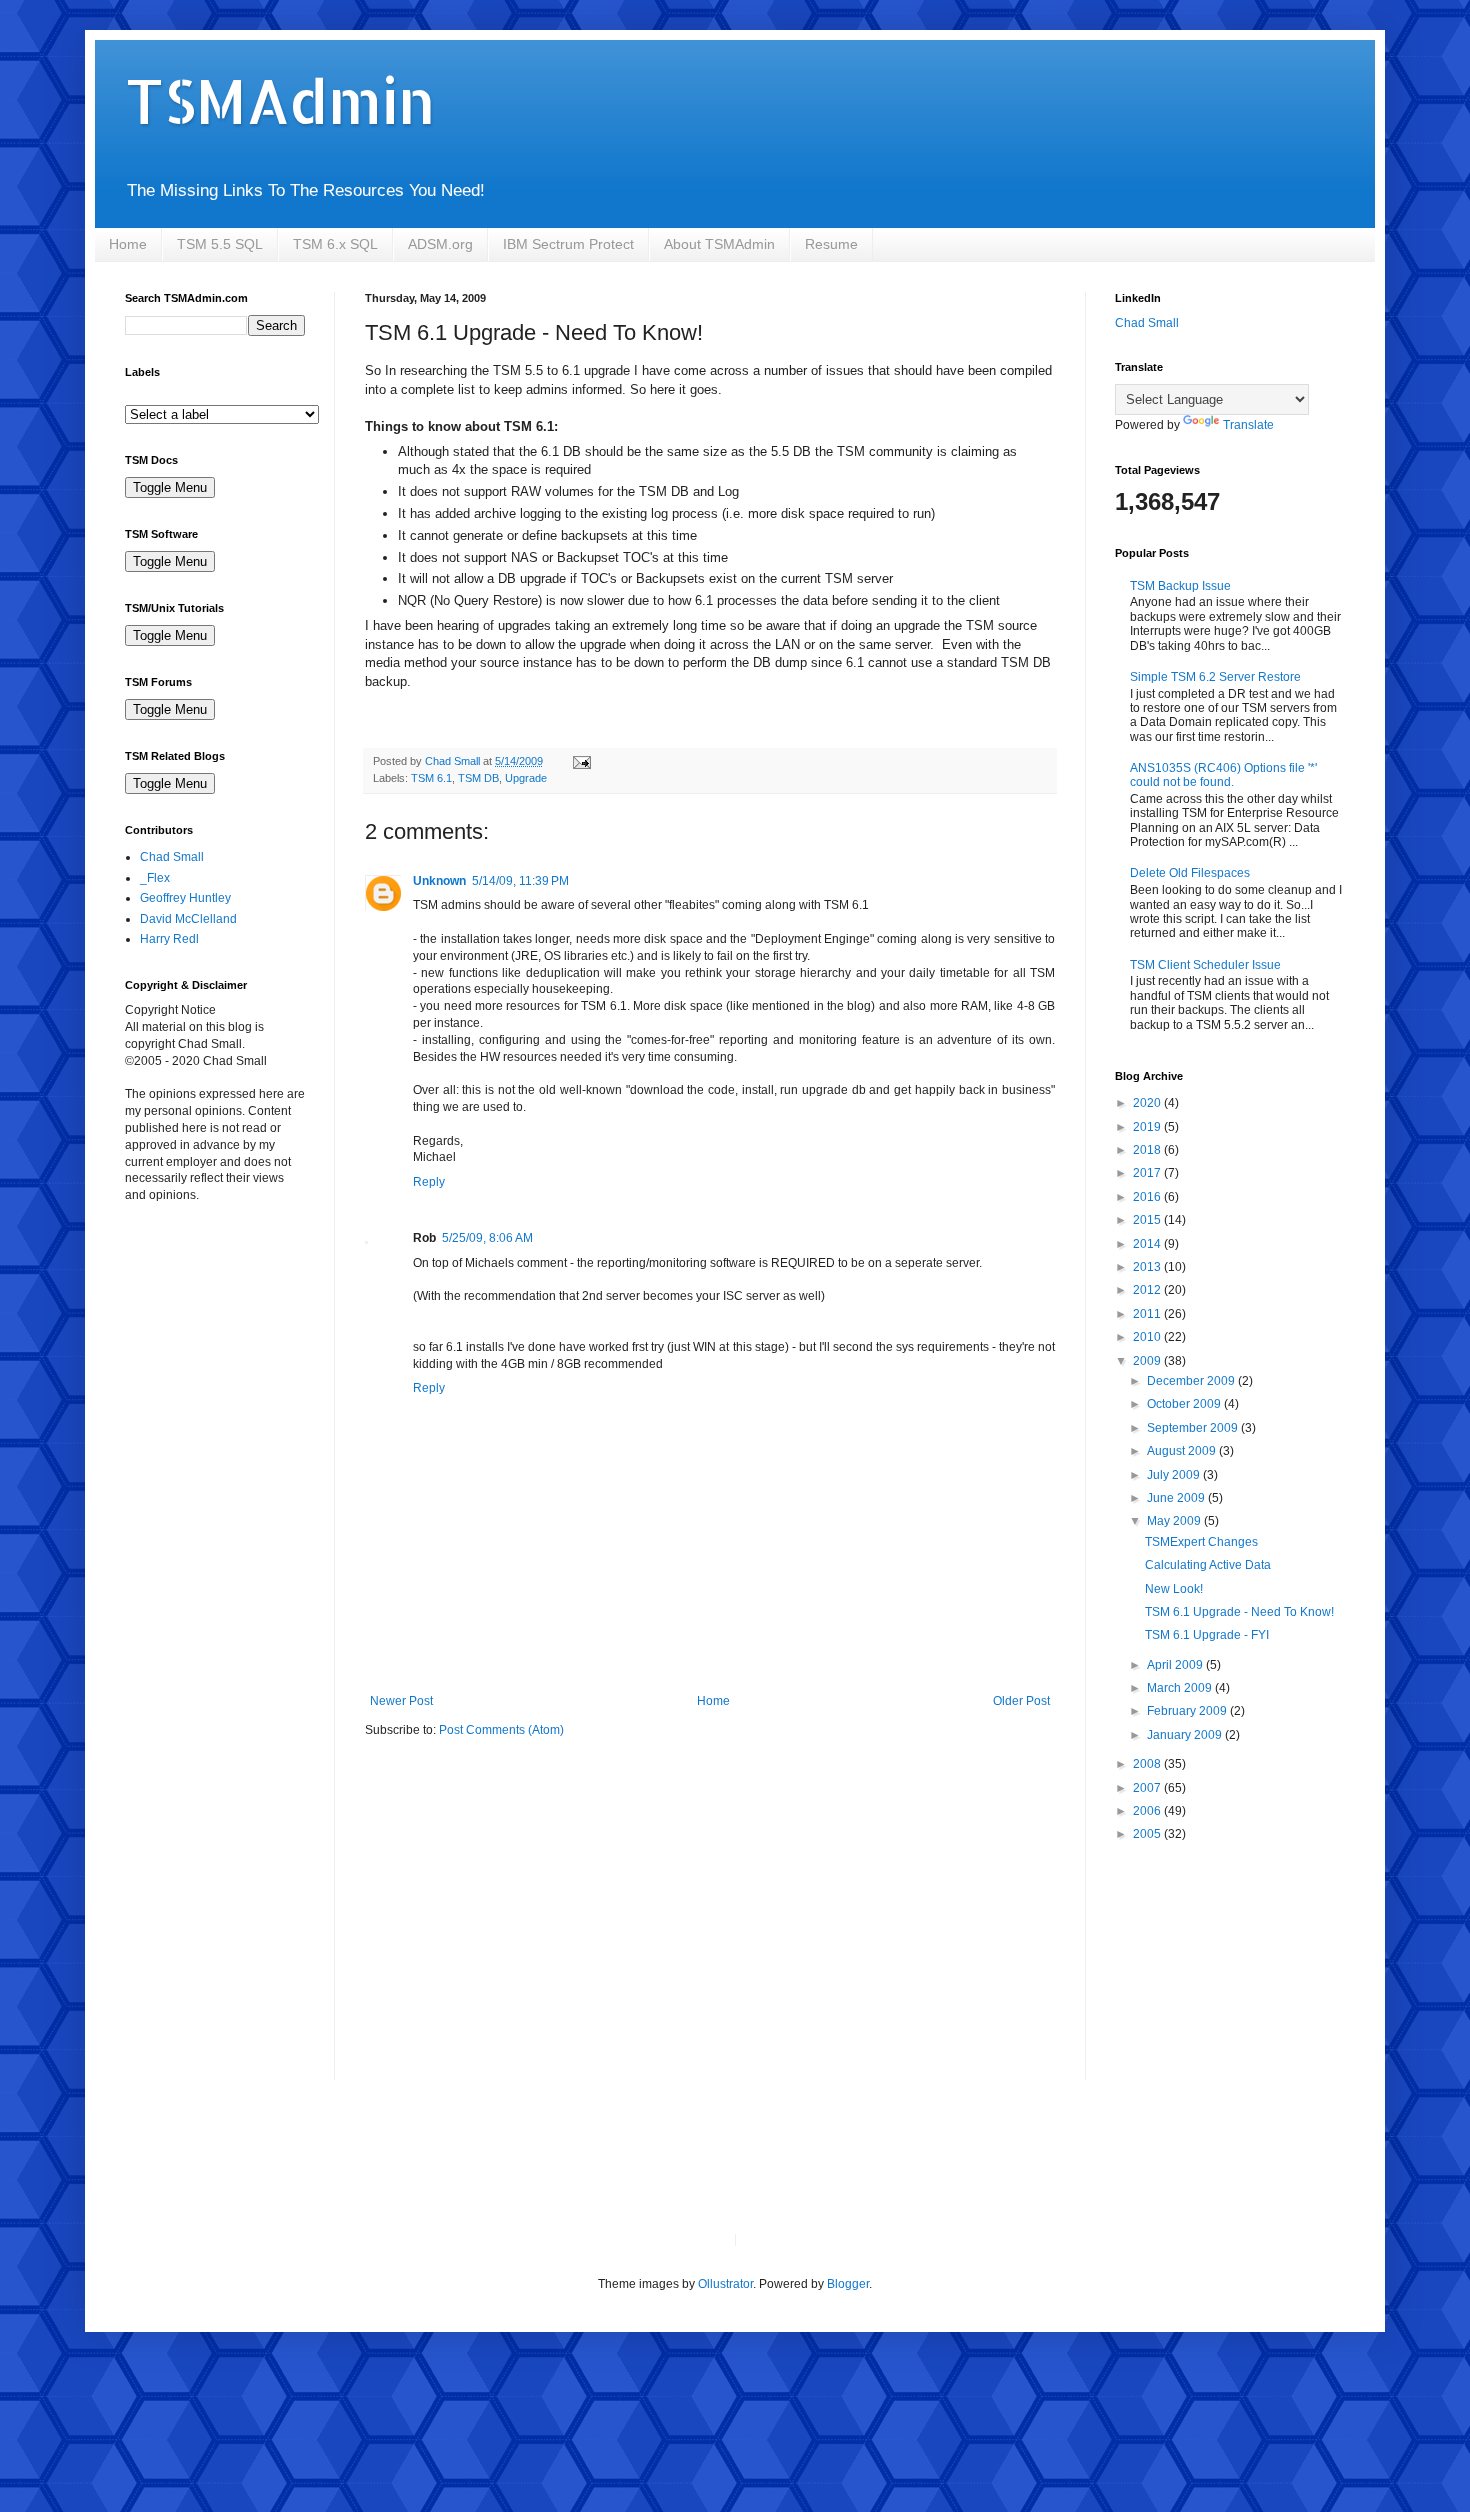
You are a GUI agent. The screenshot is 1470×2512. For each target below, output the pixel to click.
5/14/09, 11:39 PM (520, 881)
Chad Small (172, 857)
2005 (1148, 1834)
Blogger (848, 2284)
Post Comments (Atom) (501, 1730)
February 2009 (1188, 1711)
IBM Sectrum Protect (568, 244)
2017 (1148, 1173)
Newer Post (401, 1701)
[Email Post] (581, 761)
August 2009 (1183, 1451)
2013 (1148, 1267)
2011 (1148, 1314)
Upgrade (526, 778)
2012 (1148, 1290)
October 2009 (1185, 1404)
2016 (1148, 1197)
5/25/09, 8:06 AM (487, 1238)
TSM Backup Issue (1180, 586)
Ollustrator (725, 2284)
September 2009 (1194, 1428)
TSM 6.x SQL (335, 244)
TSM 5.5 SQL (220, 244)
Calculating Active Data (1208, 1565)
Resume (831, 244)
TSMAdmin (280, 100)
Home (128, 244)
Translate (1248, 425)
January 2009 (1186, 1735)
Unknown (439, 881)
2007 (1148, 1788)
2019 (1148, 1127)
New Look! (1174, 1589)
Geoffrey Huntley (185, 898)
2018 (1148, 1150)
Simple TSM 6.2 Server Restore (1215, 677)
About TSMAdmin (719, 244)
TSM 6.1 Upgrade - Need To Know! (1239, 1612)
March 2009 (1181, 1688)
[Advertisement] (225, 1334)
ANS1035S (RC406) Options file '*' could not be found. (1223, 775)
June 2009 (1177, 1498)
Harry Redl (169, 939)
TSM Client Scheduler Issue (1205, 965)
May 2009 (1175, 1521)
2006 (1148, 1811)
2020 (1148, 1103)
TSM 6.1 (431, 778)
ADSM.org (440, 244)
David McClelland (188, 919)
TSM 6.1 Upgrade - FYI (1207, 1635)
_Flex (155, 878)
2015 (1148, 1220)
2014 (1148, 1244)
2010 (1148, 1337)
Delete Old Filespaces (1190, 873)
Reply (429, 1182)
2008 (1148, 1764)
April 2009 (1176, 1665)
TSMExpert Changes (1201, 1542)
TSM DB (478, 778)
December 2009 (1192, 1381)
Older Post (1021, 1701)
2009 (1148, 1361)
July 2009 (1175, 1475)
